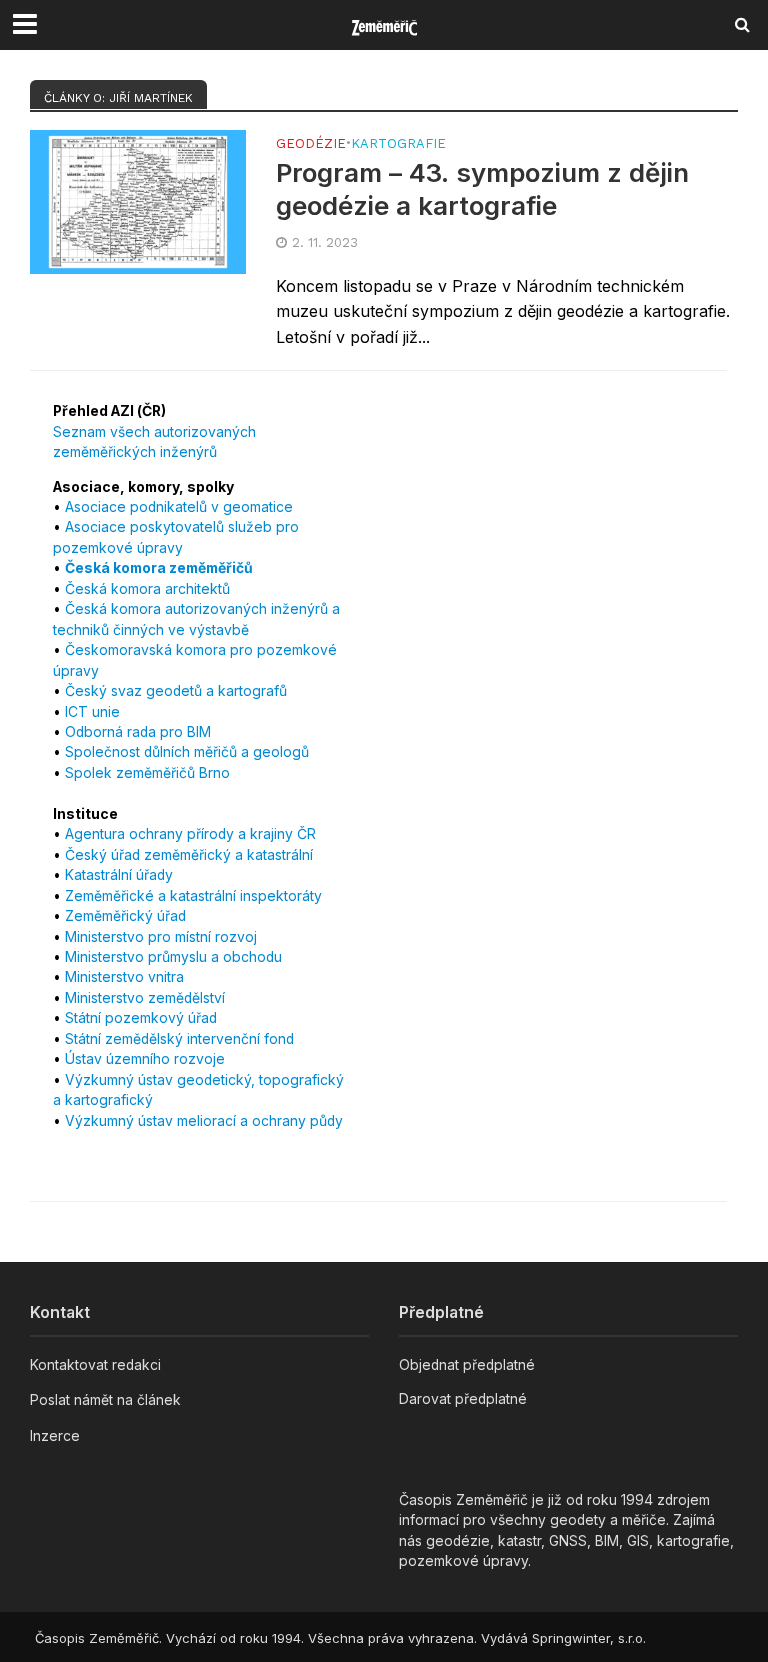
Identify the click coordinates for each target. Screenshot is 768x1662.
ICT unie (92, 712)
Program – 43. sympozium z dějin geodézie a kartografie (482, 189)
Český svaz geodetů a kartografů (176, 691)
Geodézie (311, 144)
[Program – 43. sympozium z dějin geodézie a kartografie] (138, 200)
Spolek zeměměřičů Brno (147, 773)
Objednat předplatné (467, 1365)
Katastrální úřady (119, 875)
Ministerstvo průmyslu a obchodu (173, 957)
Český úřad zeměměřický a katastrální (189, 855)
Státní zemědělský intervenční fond (179, 1039)
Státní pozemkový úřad (141, 1018)
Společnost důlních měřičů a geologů (187, 752)
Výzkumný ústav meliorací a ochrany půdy (204, 1121)
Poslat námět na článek (105, 1400)
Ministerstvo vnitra (124, 977)
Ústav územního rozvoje (145, 1059)
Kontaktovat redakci (95, 1365)
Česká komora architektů (147, 589)
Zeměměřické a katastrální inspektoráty (193, 896)
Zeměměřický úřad (125, 916)
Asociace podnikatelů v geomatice (179, 507)
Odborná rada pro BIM (138, 732)
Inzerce (55, 1436)
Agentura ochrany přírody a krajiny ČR (190, 834)
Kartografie (398, 144)
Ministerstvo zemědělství (145, 998)
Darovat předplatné (463, 1399)
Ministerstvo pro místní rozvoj (161, 937)
